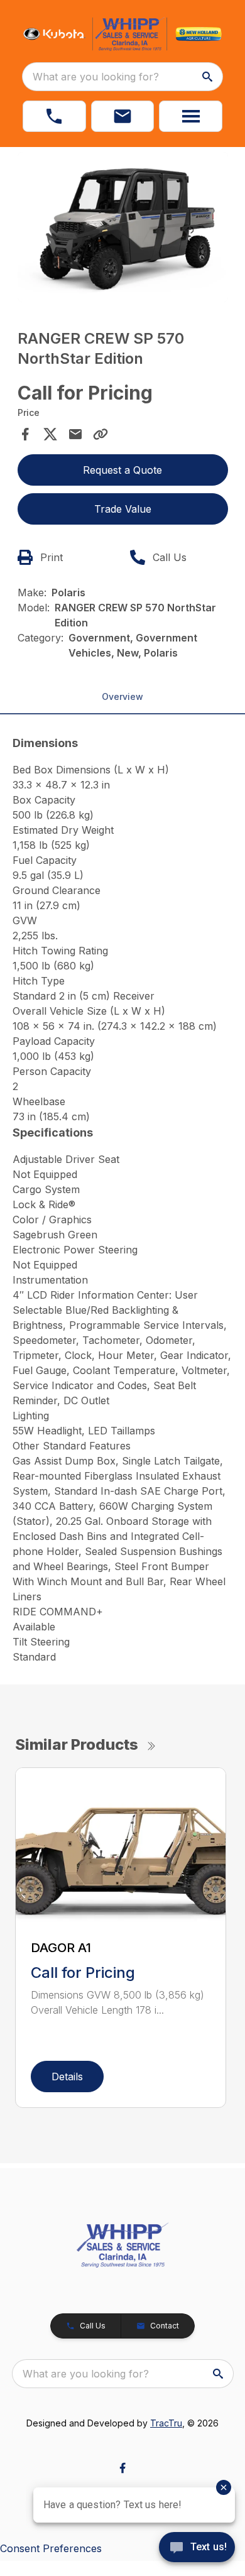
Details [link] (67, 2077)
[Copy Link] (101, 434)
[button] (54, 116)
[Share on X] (50, 434)
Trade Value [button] (123, 509)
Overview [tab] (122, 696)
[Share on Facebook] (25, 434)
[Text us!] (197, 2548)
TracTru (166, 2423)
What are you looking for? (96, 77)
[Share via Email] (75, 434)
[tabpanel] (123, 229)
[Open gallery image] (123, 227)
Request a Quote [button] (122, 470)
